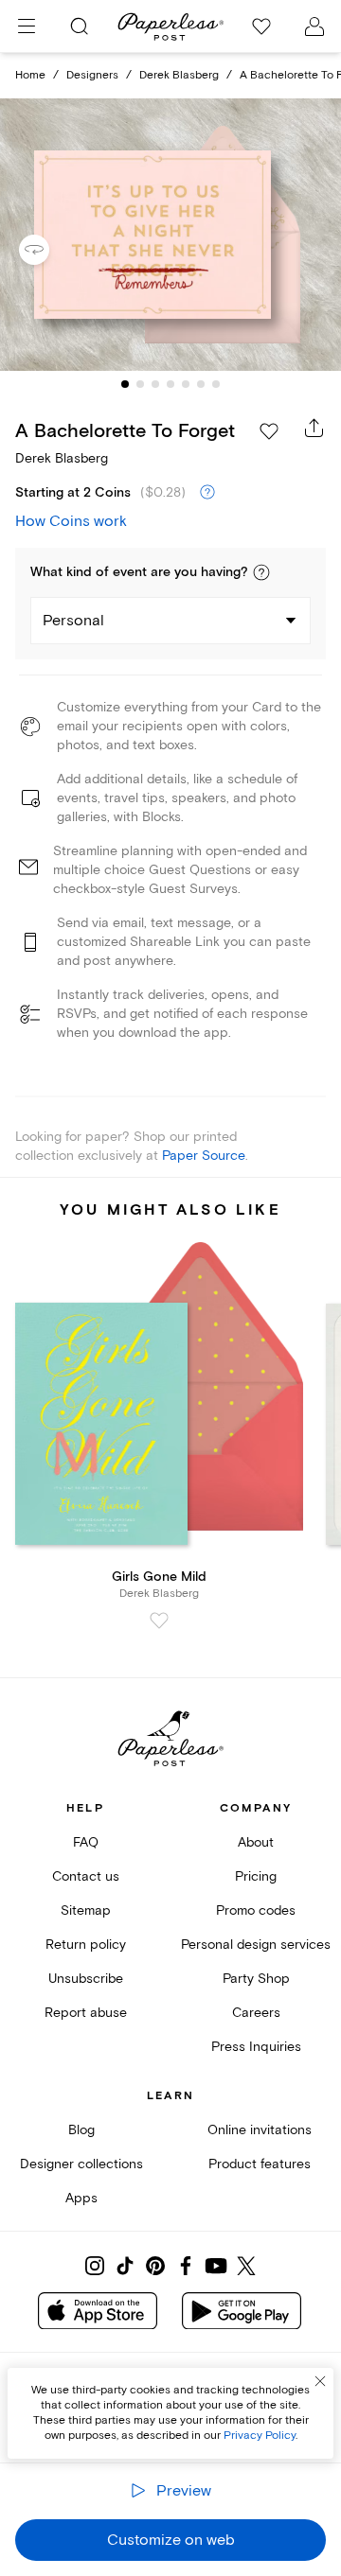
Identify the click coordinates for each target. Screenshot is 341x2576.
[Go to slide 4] (170, 384)
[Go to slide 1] (125, 384)
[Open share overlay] (314, 428)
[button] (261, 572)
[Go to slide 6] (201, 384)
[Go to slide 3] (155, 384)
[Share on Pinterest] (155, 2266)
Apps (81, 2198)
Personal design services (256, 1945)
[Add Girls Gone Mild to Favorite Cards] (159, 1621)
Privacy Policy (260, 2436)
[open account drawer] (314, 26)
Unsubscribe (86, 1979)
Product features (260, 2164)
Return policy (86, 1945)
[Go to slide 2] (140, 384)
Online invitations (260, 2130)
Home (30, 75)
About (256, 1842)
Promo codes (256, 1910)
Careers (256, 2013)
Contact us (86, 1876)
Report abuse (86, 2013)
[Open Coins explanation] (207, 493)
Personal (73, 621)
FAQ (86, 1842)
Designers (92, 75)
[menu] (27, 26)
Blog (81, 2130)
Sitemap (86, 1910)
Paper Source (204, 1156)
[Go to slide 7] (216, 384)
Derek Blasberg (179, 75)
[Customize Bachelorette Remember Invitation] (170, 235)
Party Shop (256, 1979)
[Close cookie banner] (320, 2381)
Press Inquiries (256, 2047)
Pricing (256, 1876)
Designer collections (81, 2164)
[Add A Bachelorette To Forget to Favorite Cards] (269, 431)
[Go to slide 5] (186, 384)
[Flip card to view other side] (49, 250)
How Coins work (71, 521)
